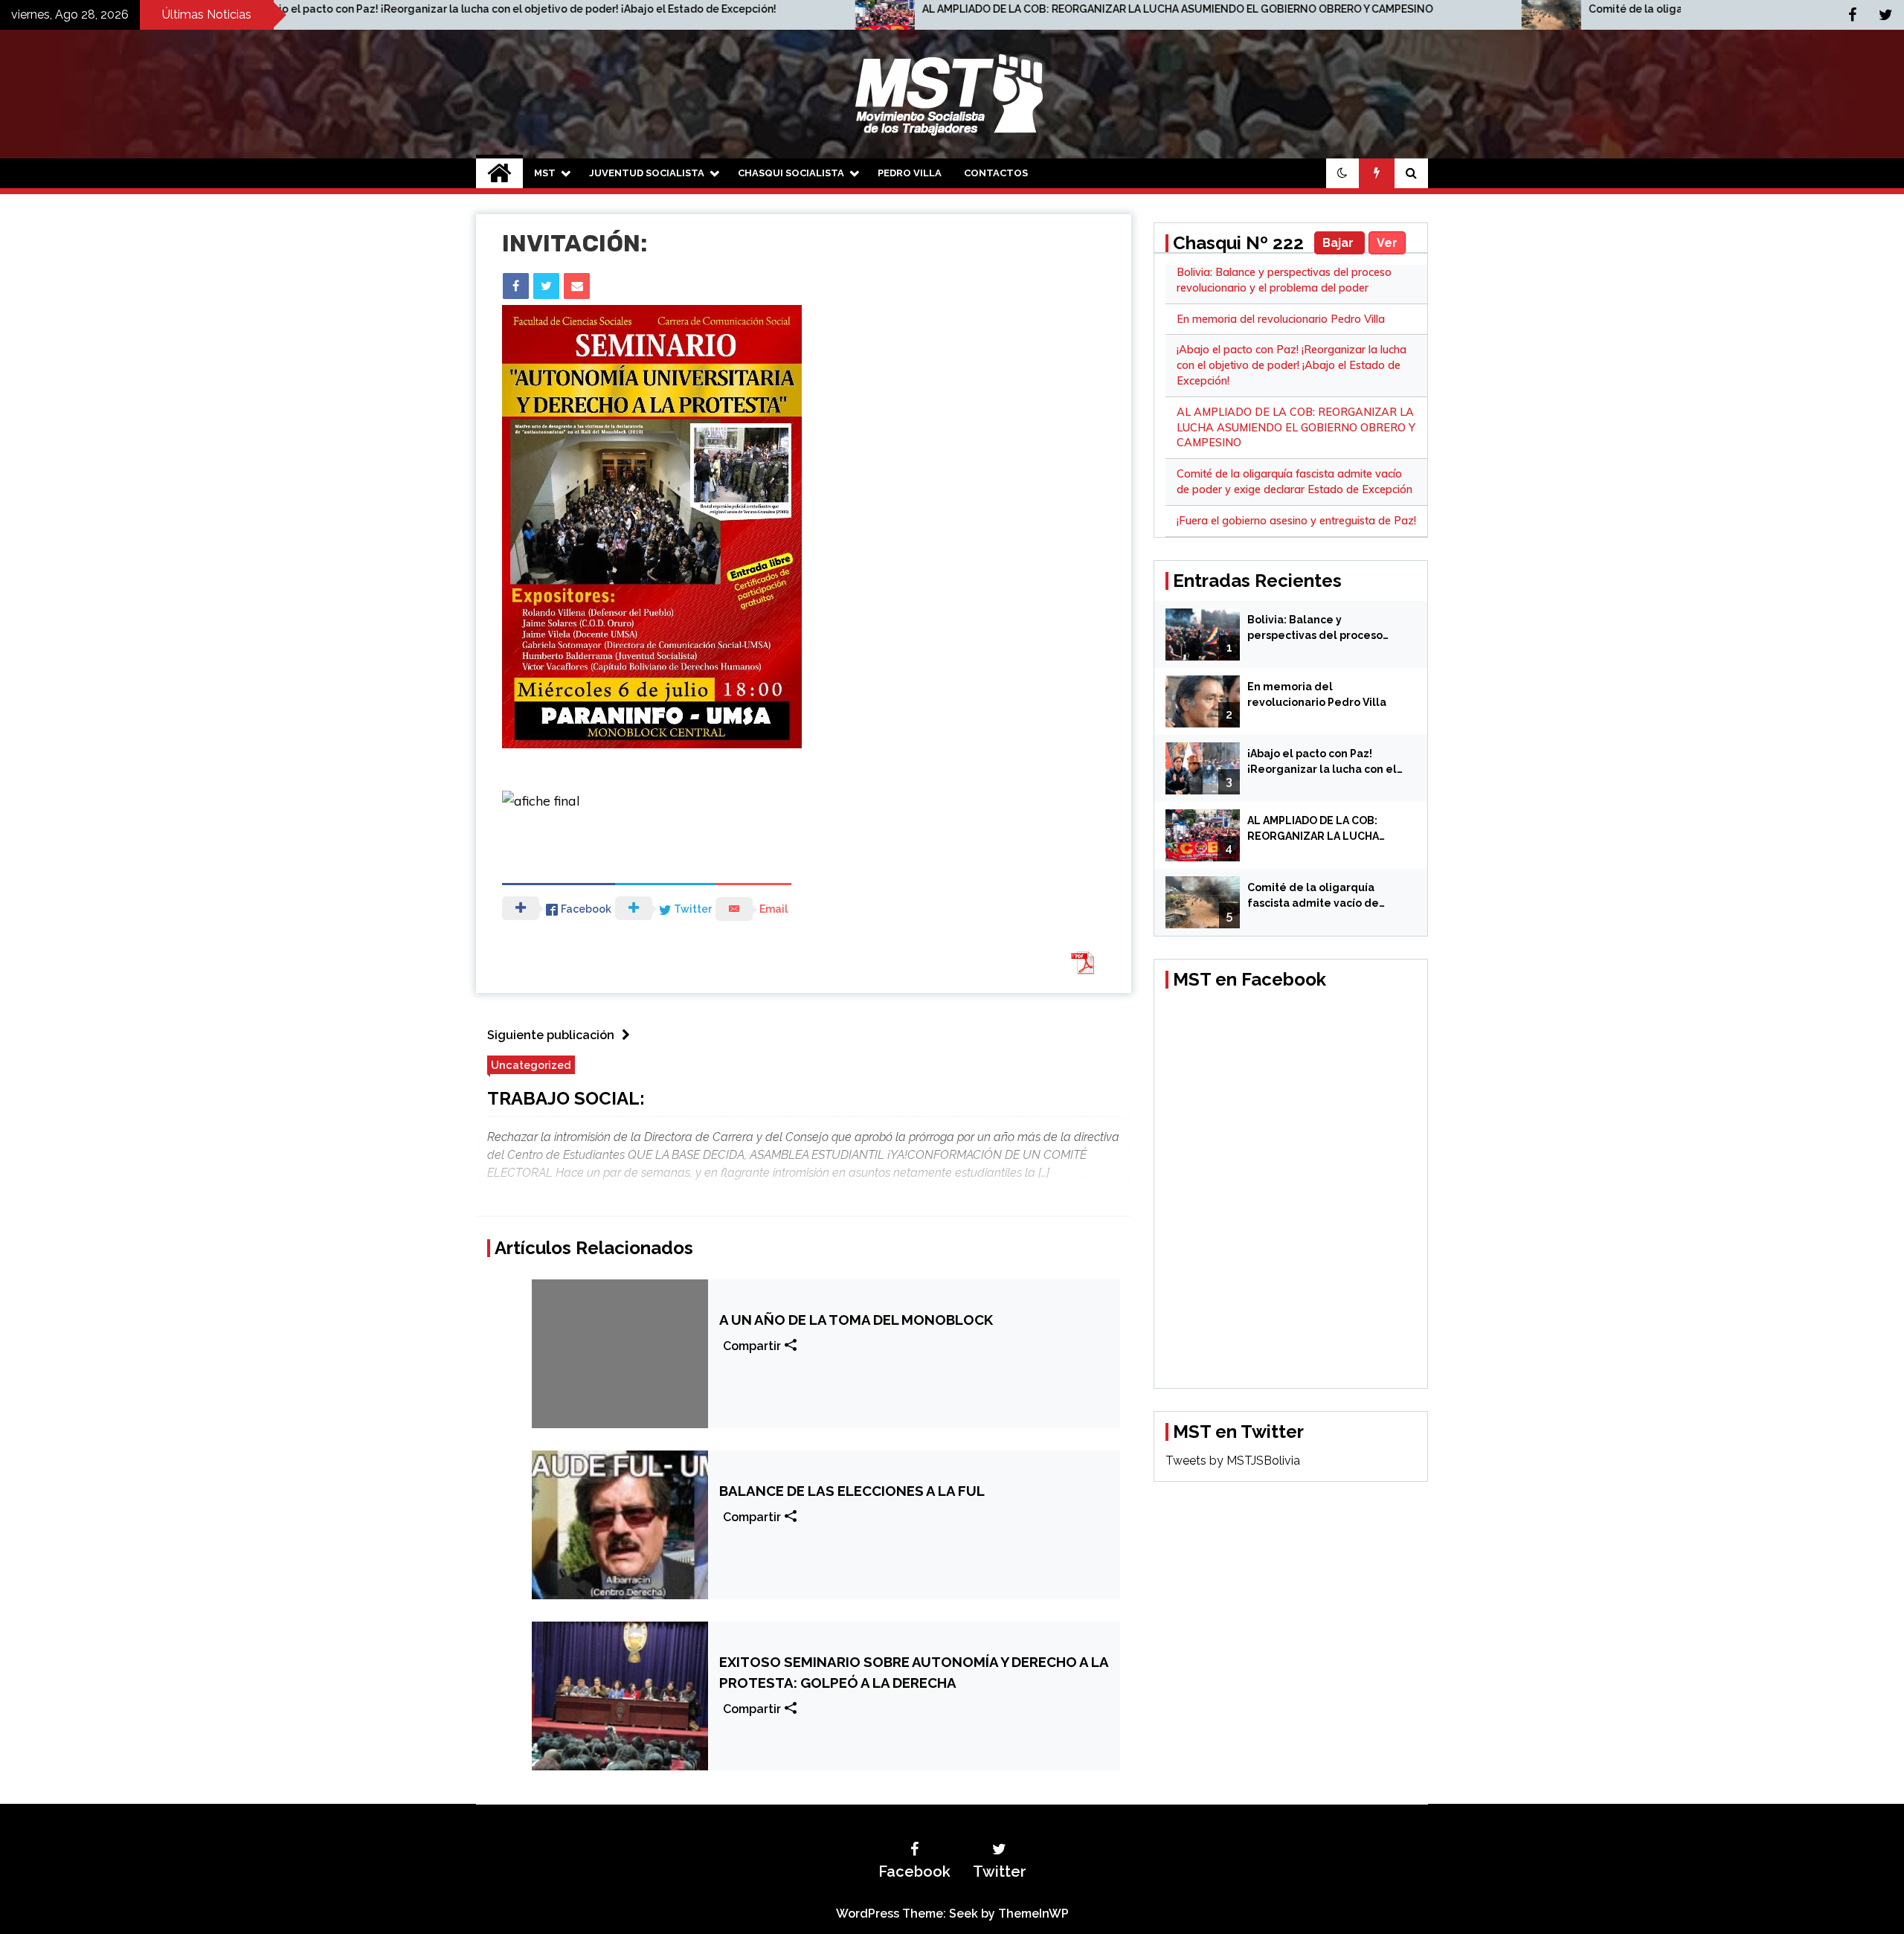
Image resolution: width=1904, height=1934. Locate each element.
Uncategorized (531, 1065)
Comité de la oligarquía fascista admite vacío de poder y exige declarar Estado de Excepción (1516, 9)
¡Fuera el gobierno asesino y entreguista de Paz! (1296, 521)
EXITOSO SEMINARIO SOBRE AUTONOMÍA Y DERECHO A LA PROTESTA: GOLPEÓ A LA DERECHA (914, 1672)
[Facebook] (516, 286)
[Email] (577, 286)
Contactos (996, 173)
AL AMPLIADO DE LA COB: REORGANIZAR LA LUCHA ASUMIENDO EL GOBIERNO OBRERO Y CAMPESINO (867, 9)
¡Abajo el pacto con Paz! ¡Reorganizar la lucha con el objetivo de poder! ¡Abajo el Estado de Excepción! (1292, 365)
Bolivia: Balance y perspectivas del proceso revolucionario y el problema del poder (1325, 629)
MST (545, 173)
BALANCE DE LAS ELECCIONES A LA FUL (852, 1491)
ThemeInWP (1033, 1914)
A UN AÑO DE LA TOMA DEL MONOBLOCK (856, 1320)
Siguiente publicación (551, 1035)
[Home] (499, 173)
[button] (1342, 173)
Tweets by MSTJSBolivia (1233, 1461)
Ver (1387, 243)
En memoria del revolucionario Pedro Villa (1281, 319)
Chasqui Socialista (791, 173)
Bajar (1339, 243)
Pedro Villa (910, 173)
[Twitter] (546, 286)
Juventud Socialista (647, 173)
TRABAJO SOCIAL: (566, 1098)
